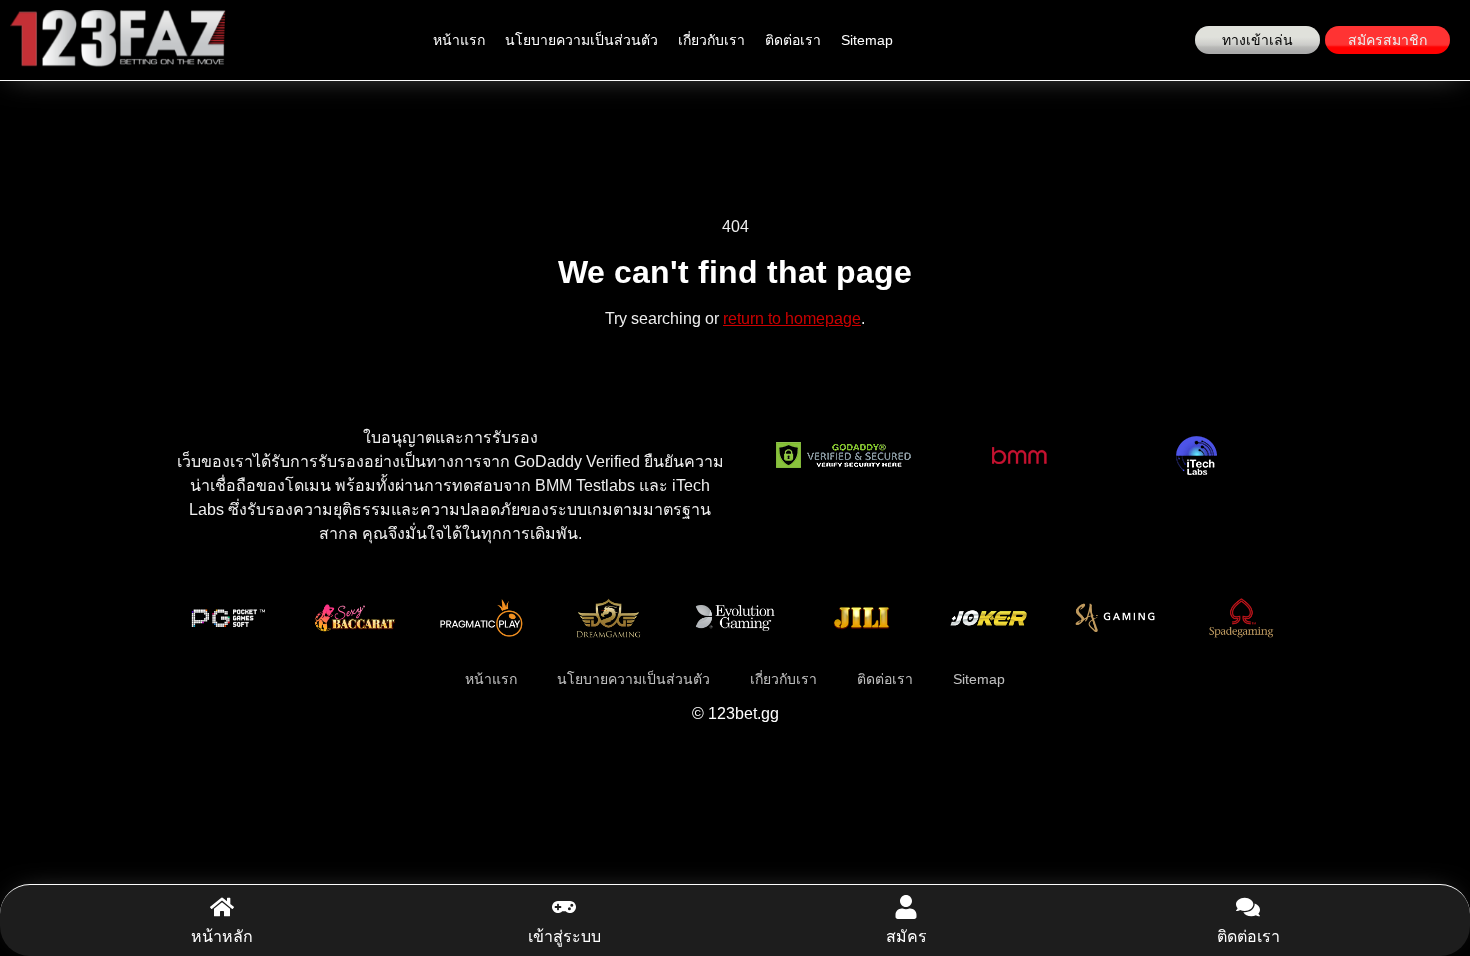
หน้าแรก (459, 40)
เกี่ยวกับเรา (711, 40)
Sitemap (867, 40)
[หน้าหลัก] (222, 907)
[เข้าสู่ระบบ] (564, 907)
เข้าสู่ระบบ (564, 936)
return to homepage (792, 318)
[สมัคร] (906, 907)
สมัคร (906, 936)
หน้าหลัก (222, 936)
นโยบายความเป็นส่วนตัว (581, 40)
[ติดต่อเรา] (1248, 907)
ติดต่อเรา (793, 40)
